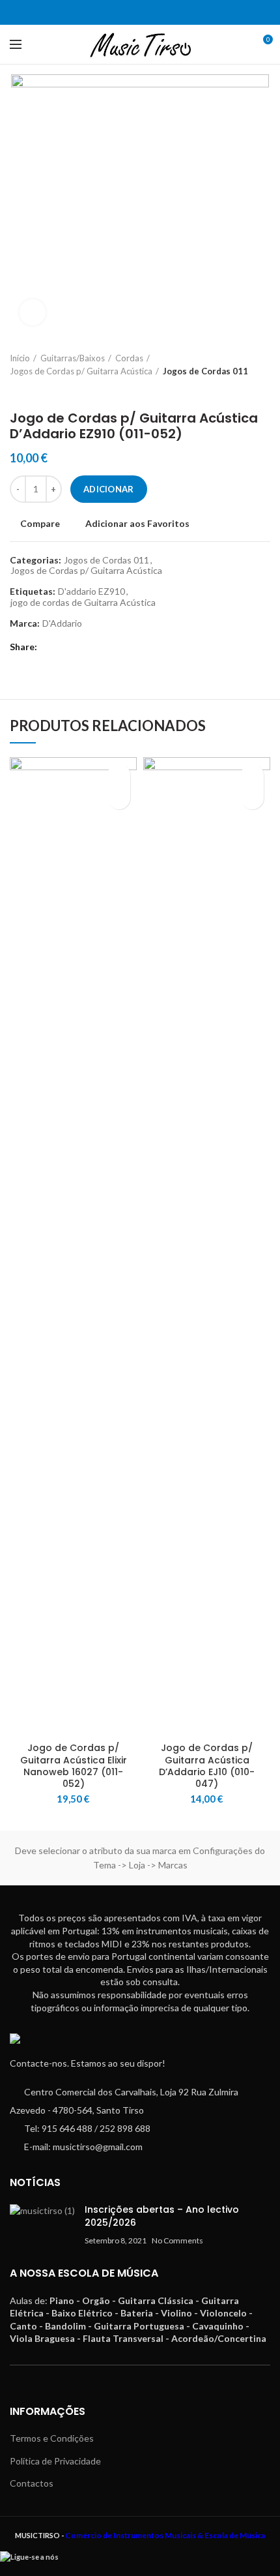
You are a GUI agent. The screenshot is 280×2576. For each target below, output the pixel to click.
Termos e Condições (52, 2438)
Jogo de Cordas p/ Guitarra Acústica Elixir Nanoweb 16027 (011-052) (74, 1766)
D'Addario (62, 623)
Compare (40, 524)
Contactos (32, 2483)
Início (20, 358)
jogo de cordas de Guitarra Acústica (83, 603)
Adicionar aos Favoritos (137, 524)
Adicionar (109, 489)
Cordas (129, 358)
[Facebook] (132, 12)
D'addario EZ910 (91, 592)
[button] (119, 798)
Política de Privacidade (55, 2461)
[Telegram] (148, 12)
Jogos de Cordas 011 (205, 371)
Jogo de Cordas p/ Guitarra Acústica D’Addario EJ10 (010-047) (207, 1766)
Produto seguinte (42, 391)
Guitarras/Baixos (73, 358)
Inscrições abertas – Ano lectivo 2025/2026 (162, 2216)
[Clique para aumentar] (33, 312)
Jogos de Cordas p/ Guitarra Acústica (81, 371)
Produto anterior (16, 391)
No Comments (177, 2240)
